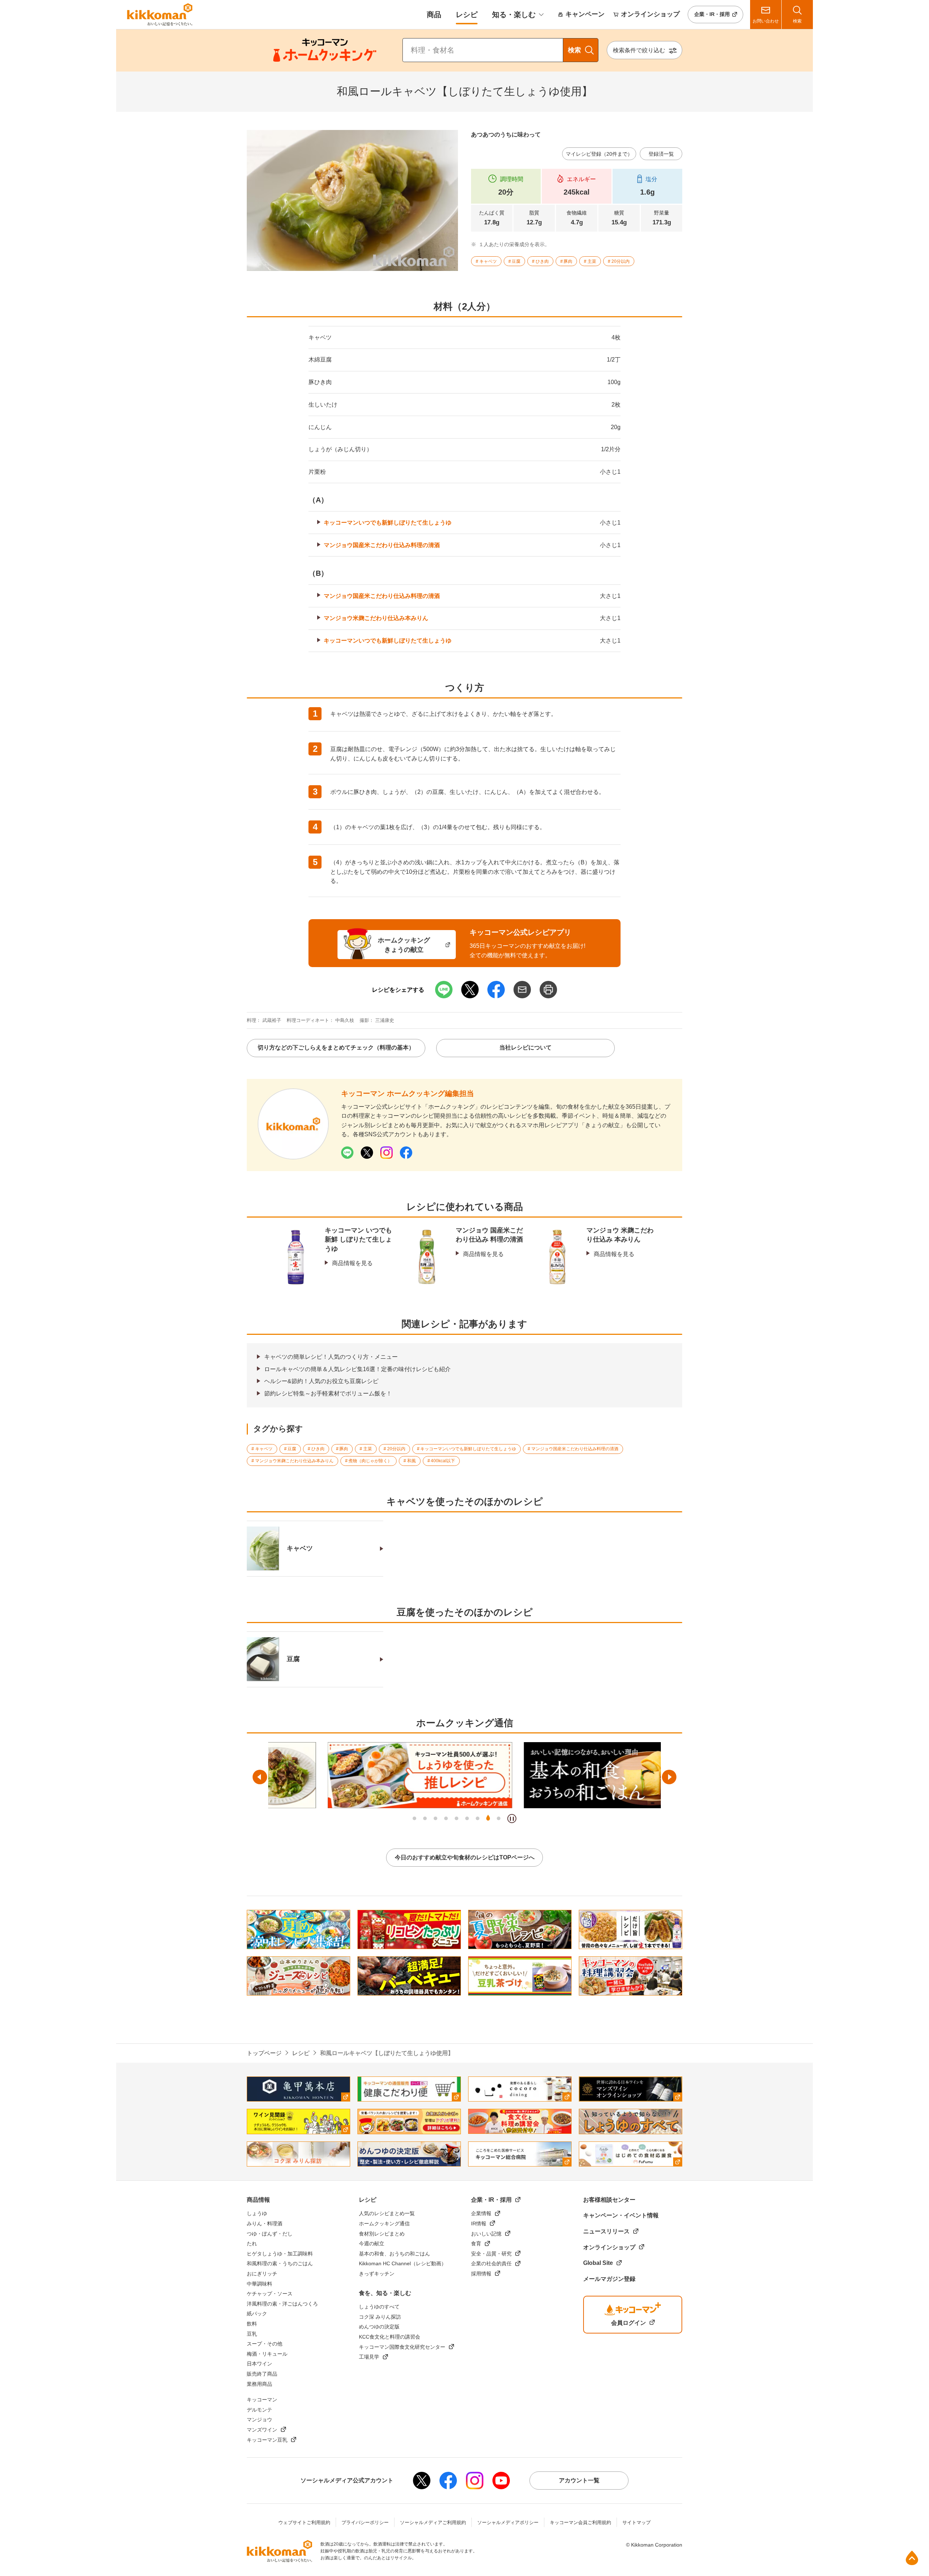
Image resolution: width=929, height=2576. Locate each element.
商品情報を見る (352, 1263)
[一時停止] (512, 1819)
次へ (669, 1777)
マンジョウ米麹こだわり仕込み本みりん (376, 618)
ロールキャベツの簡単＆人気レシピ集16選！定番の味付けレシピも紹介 (357, 1369)
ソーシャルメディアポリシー (508, 2522)
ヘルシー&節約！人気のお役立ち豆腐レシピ (321, 1381)
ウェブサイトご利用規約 (304, 2522)
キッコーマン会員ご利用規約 (580, 2522)
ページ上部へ (912, 2558)
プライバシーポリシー (365, 2522)
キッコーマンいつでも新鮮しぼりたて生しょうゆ (388, 523)
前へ (260, 1777)
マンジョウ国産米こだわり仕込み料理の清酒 (382, 545)
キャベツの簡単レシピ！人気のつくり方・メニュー (331, 1357)
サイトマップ (637, 2522)
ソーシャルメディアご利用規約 (433, 2522)
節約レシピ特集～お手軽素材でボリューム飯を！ (328, 1393)
